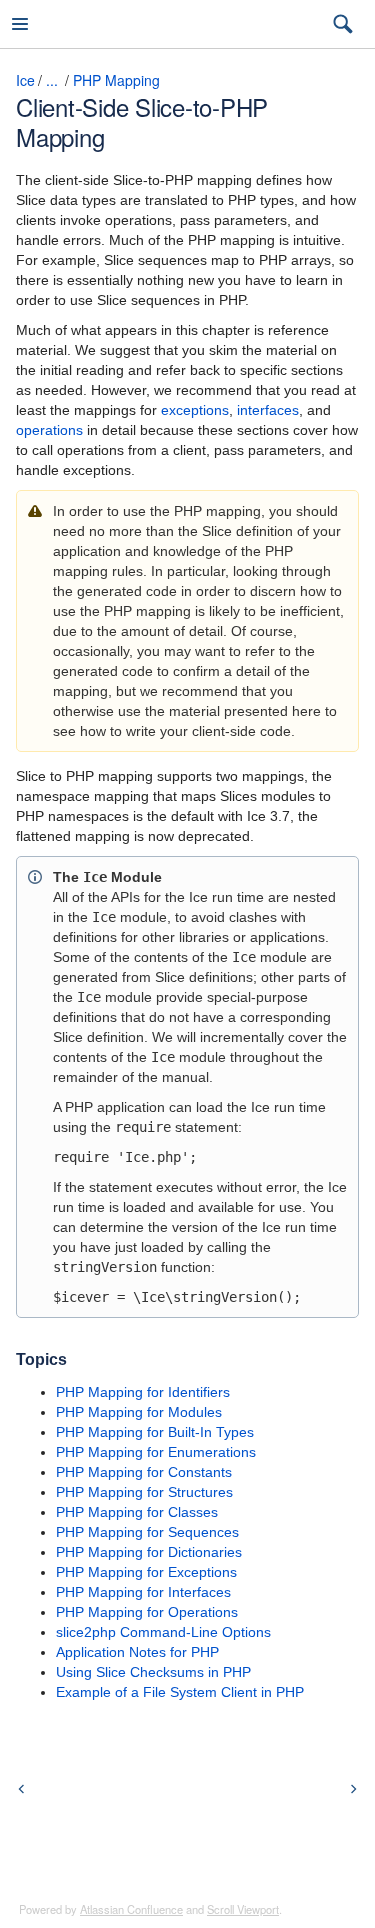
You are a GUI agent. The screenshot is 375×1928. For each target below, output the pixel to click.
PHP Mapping (116, 80)
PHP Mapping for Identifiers (143, 1392)
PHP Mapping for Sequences (147, 1532)
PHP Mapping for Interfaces (143, 1592)
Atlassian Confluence (131, 1909)
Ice (25, 80)
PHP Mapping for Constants (144, 1472)
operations (49, 430)
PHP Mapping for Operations (147, 1612)
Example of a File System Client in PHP (180, 1692)
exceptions (195, 410)
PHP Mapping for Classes (137, 1512)
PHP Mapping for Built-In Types (155, 1432)
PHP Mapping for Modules (139, 1412)
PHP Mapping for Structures (144, 1492)
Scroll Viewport (243, 1909)
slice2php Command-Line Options (163, 1632)
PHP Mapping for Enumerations (156, 1452)
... (52, 80)
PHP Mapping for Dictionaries (149, 1552)
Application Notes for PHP (137, 1652)
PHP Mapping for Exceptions (146, 1572)
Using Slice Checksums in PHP (153, 1672)
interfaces (268, 410)
